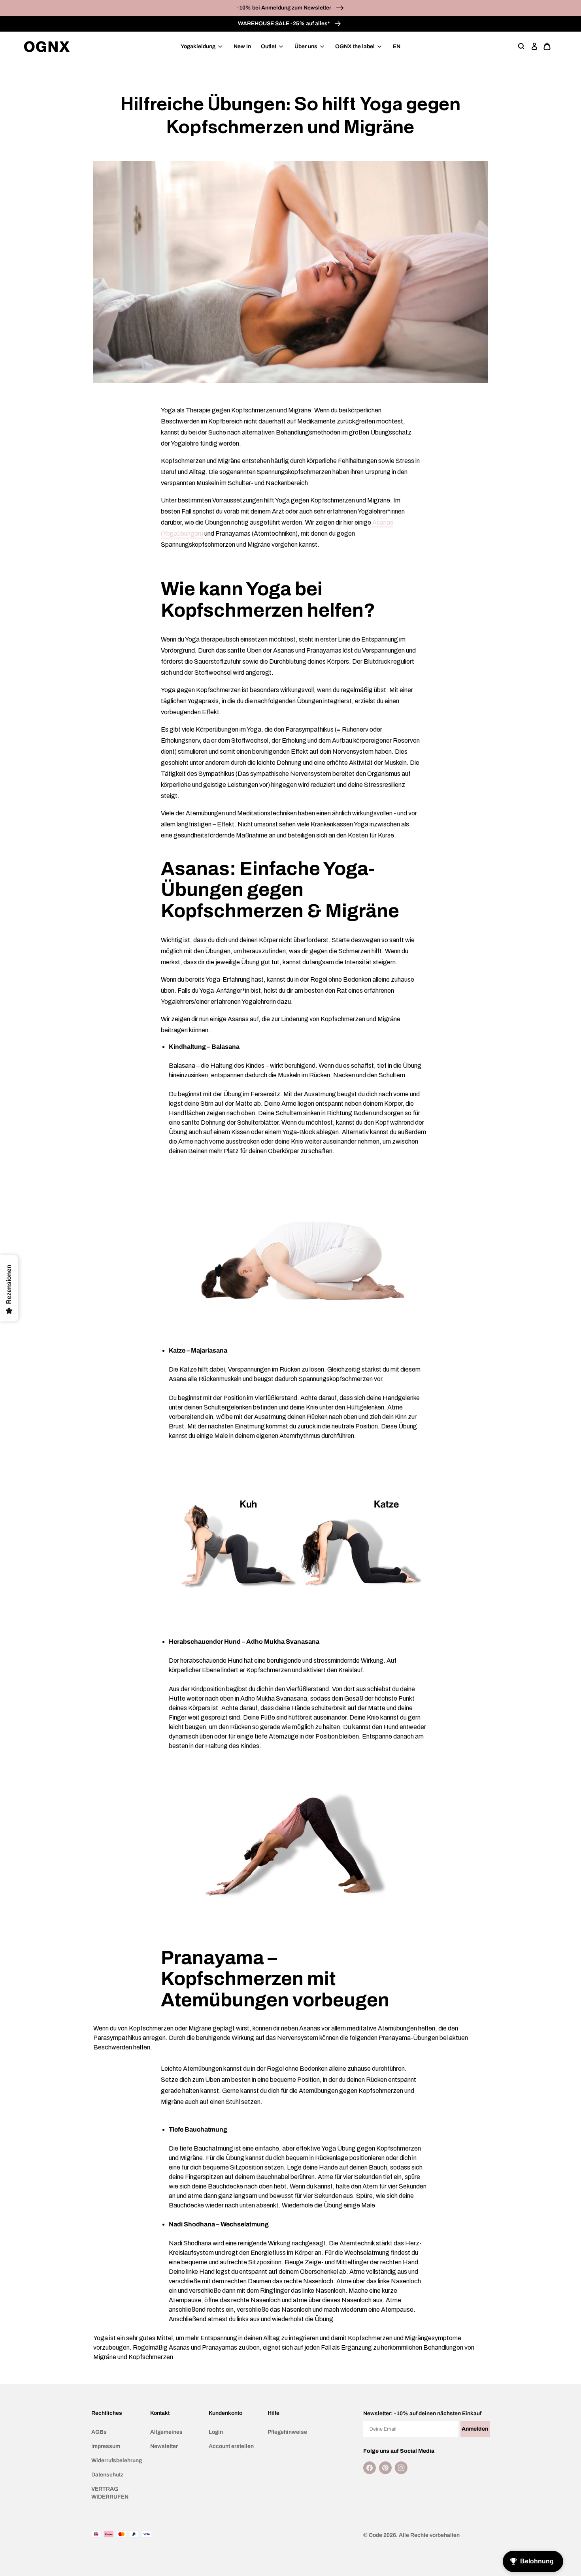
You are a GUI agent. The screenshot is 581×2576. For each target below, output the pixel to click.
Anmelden (475, 2429)
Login (216, 2432)
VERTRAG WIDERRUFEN (110, 2493)
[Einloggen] (534, 47)
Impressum (106, 2446)
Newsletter (164, 2446)
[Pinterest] (385, 2468)
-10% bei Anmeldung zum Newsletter (285, 8)
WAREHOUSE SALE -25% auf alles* (285, 24)
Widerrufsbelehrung (117, 2460)
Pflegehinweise (287, 2432)
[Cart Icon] (547, 47)
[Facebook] (370, 2468)
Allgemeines (166, 2432)
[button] (522, 47)
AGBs (99, 2432)
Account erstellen (231, 2446)
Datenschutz (107, 2475)
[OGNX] (47, 47)
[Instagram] (401, 2468)
